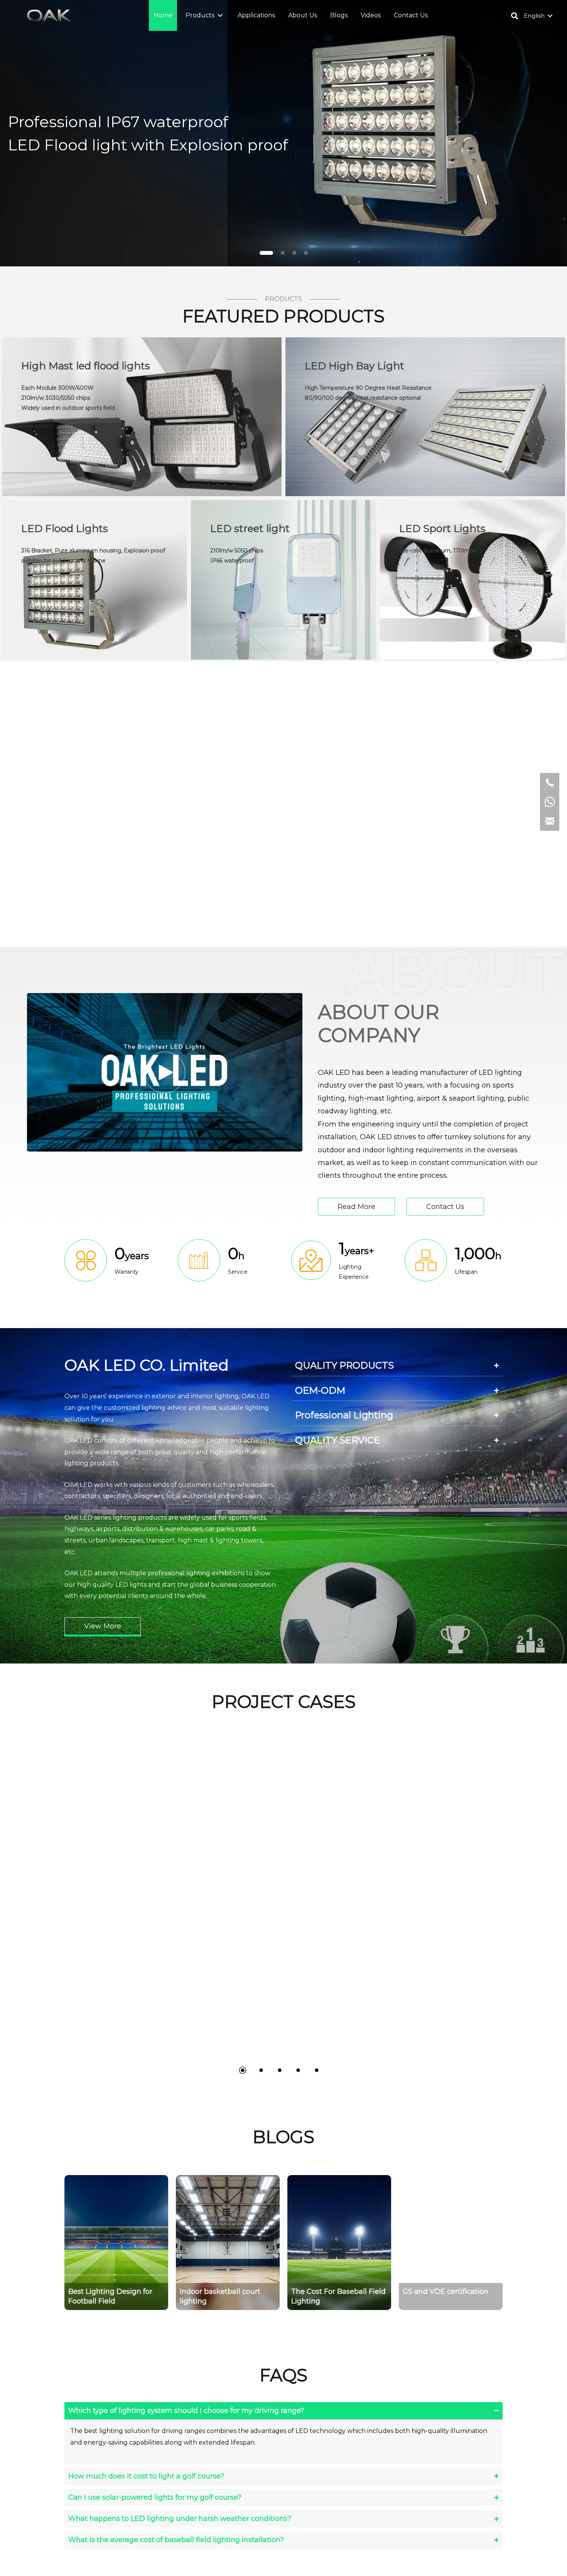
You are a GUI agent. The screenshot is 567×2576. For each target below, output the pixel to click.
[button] (220, 16)
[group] (116, 2243)
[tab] (397, 1365)
